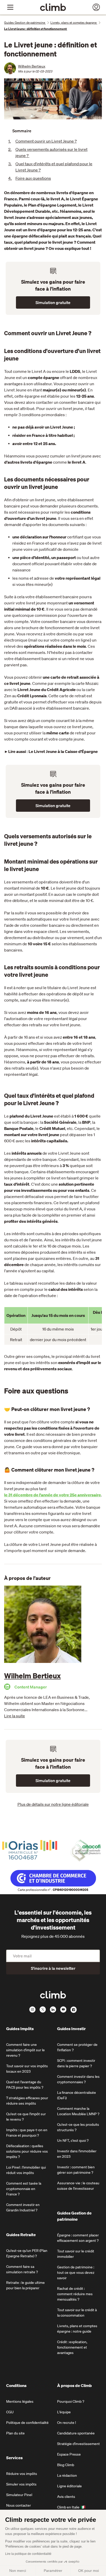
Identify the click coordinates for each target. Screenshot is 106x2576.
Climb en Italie (68, 2507)
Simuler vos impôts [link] (21, 2484)
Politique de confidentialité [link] (27, 2423)
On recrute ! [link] (67, 2423)
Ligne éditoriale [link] (69, 2486)
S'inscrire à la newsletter (53, 1968)
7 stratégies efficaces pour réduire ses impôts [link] (27, 2101)
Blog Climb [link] (66, 2465)
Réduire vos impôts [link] (22, 2474)
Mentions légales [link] (20, 2401)
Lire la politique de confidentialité (28, 2554)
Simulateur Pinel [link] (19, 2495)
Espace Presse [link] (69, 2454)
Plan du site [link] (15, 2433)
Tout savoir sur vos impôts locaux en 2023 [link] (27, 2069)
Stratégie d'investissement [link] (78, 2444)
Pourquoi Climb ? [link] (71, 2401)
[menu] (10, 7)
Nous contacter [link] (19, 2505)
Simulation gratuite (53, 302)
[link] (53, 7)
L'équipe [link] (64, 2412)
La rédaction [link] (67, 2475)
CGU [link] (10, 2412)
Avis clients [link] (66, 2497)
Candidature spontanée (76, 2433)
